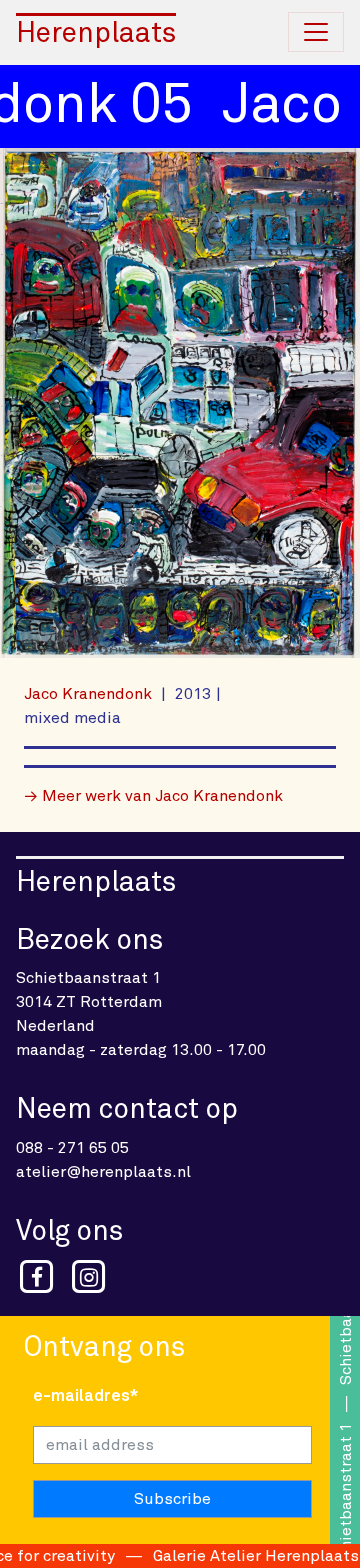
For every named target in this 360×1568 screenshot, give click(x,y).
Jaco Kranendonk (90, 694)
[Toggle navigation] (316, 32)
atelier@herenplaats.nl (103, 1172)
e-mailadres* (85, 1396)
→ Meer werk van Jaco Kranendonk (153, 796)
